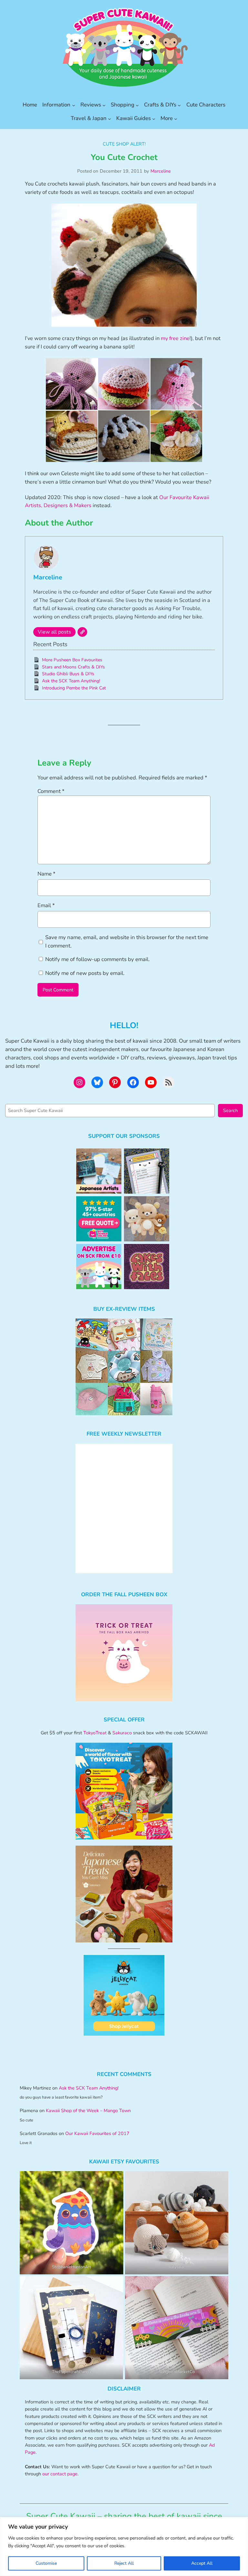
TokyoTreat (95, 1733)
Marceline (161, 171)
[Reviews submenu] (104, 105)
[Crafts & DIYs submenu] (179, 105)
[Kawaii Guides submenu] (154, 118)
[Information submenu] (74, 105)
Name (46, 874)
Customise (46, 2563)
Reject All (124, 2563)
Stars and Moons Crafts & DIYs (73, 667)
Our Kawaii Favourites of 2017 (97, 2133)
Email (46, 905)
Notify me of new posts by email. (85, 973)
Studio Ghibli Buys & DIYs (68, 674)
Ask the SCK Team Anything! (71, 681)
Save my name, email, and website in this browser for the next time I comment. (127, 942)
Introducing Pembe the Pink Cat (74, 688)
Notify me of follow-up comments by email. (98, 959)
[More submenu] (176, 118)
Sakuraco (122, 1733)
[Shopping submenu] (137, 105)
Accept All (202, 2563)
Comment (51, 791)
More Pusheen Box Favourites (72, 660)
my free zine (175, 338)
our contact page (60, 2474)
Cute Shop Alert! (124, 144)
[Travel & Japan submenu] (109, 118)
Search (230, 1110)
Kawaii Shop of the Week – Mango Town (88, 2110)
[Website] (82, 632)
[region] (124, 2546)
